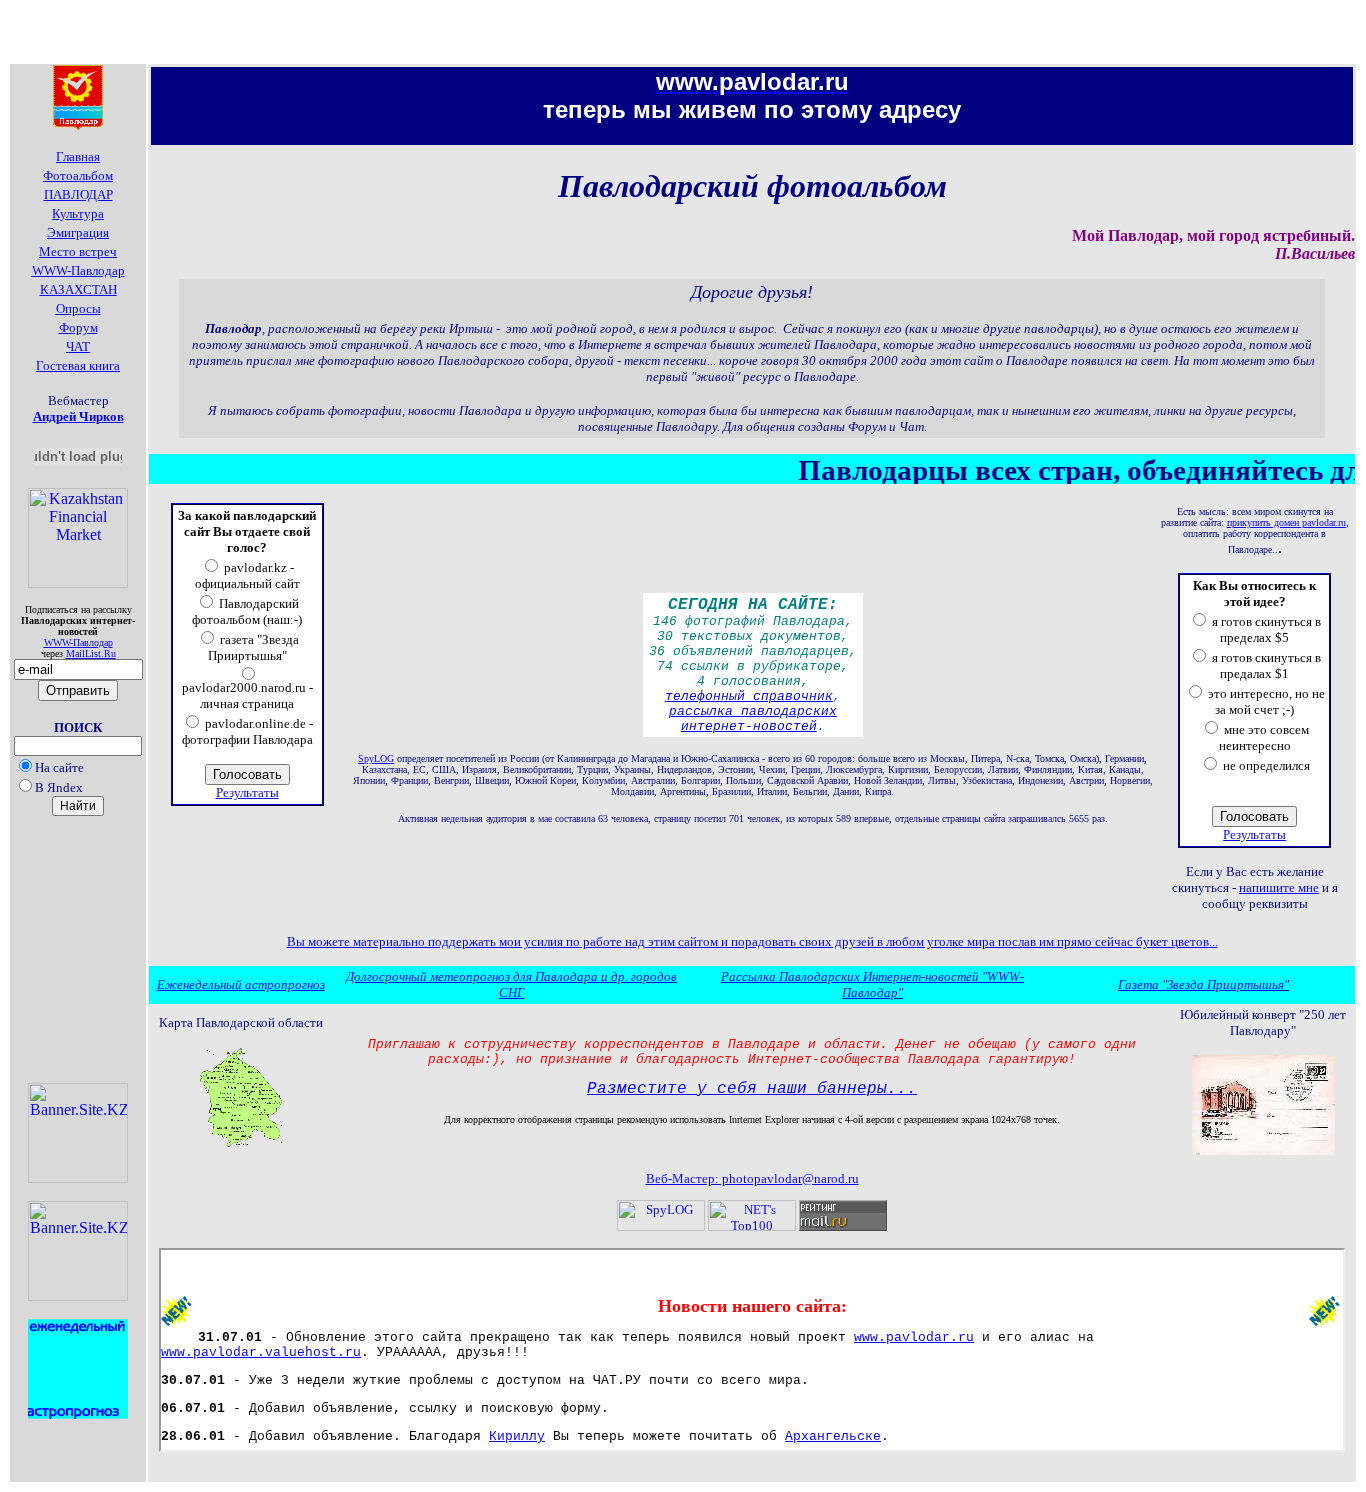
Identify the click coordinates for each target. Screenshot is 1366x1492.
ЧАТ (78, 346)
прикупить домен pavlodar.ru (1286, 522)
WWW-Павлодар (78, 642)
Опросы (78, 308)
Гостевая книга (78, 365)
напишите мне (1279, 887)
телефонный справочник (749, 696)
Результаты (247, 792)
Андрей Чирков (78, 416)
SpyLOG (376, 758)
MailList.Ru (91, 653)
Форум (78, 327)
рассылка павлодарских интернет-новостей (753, 719)
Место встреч (78, 251)
